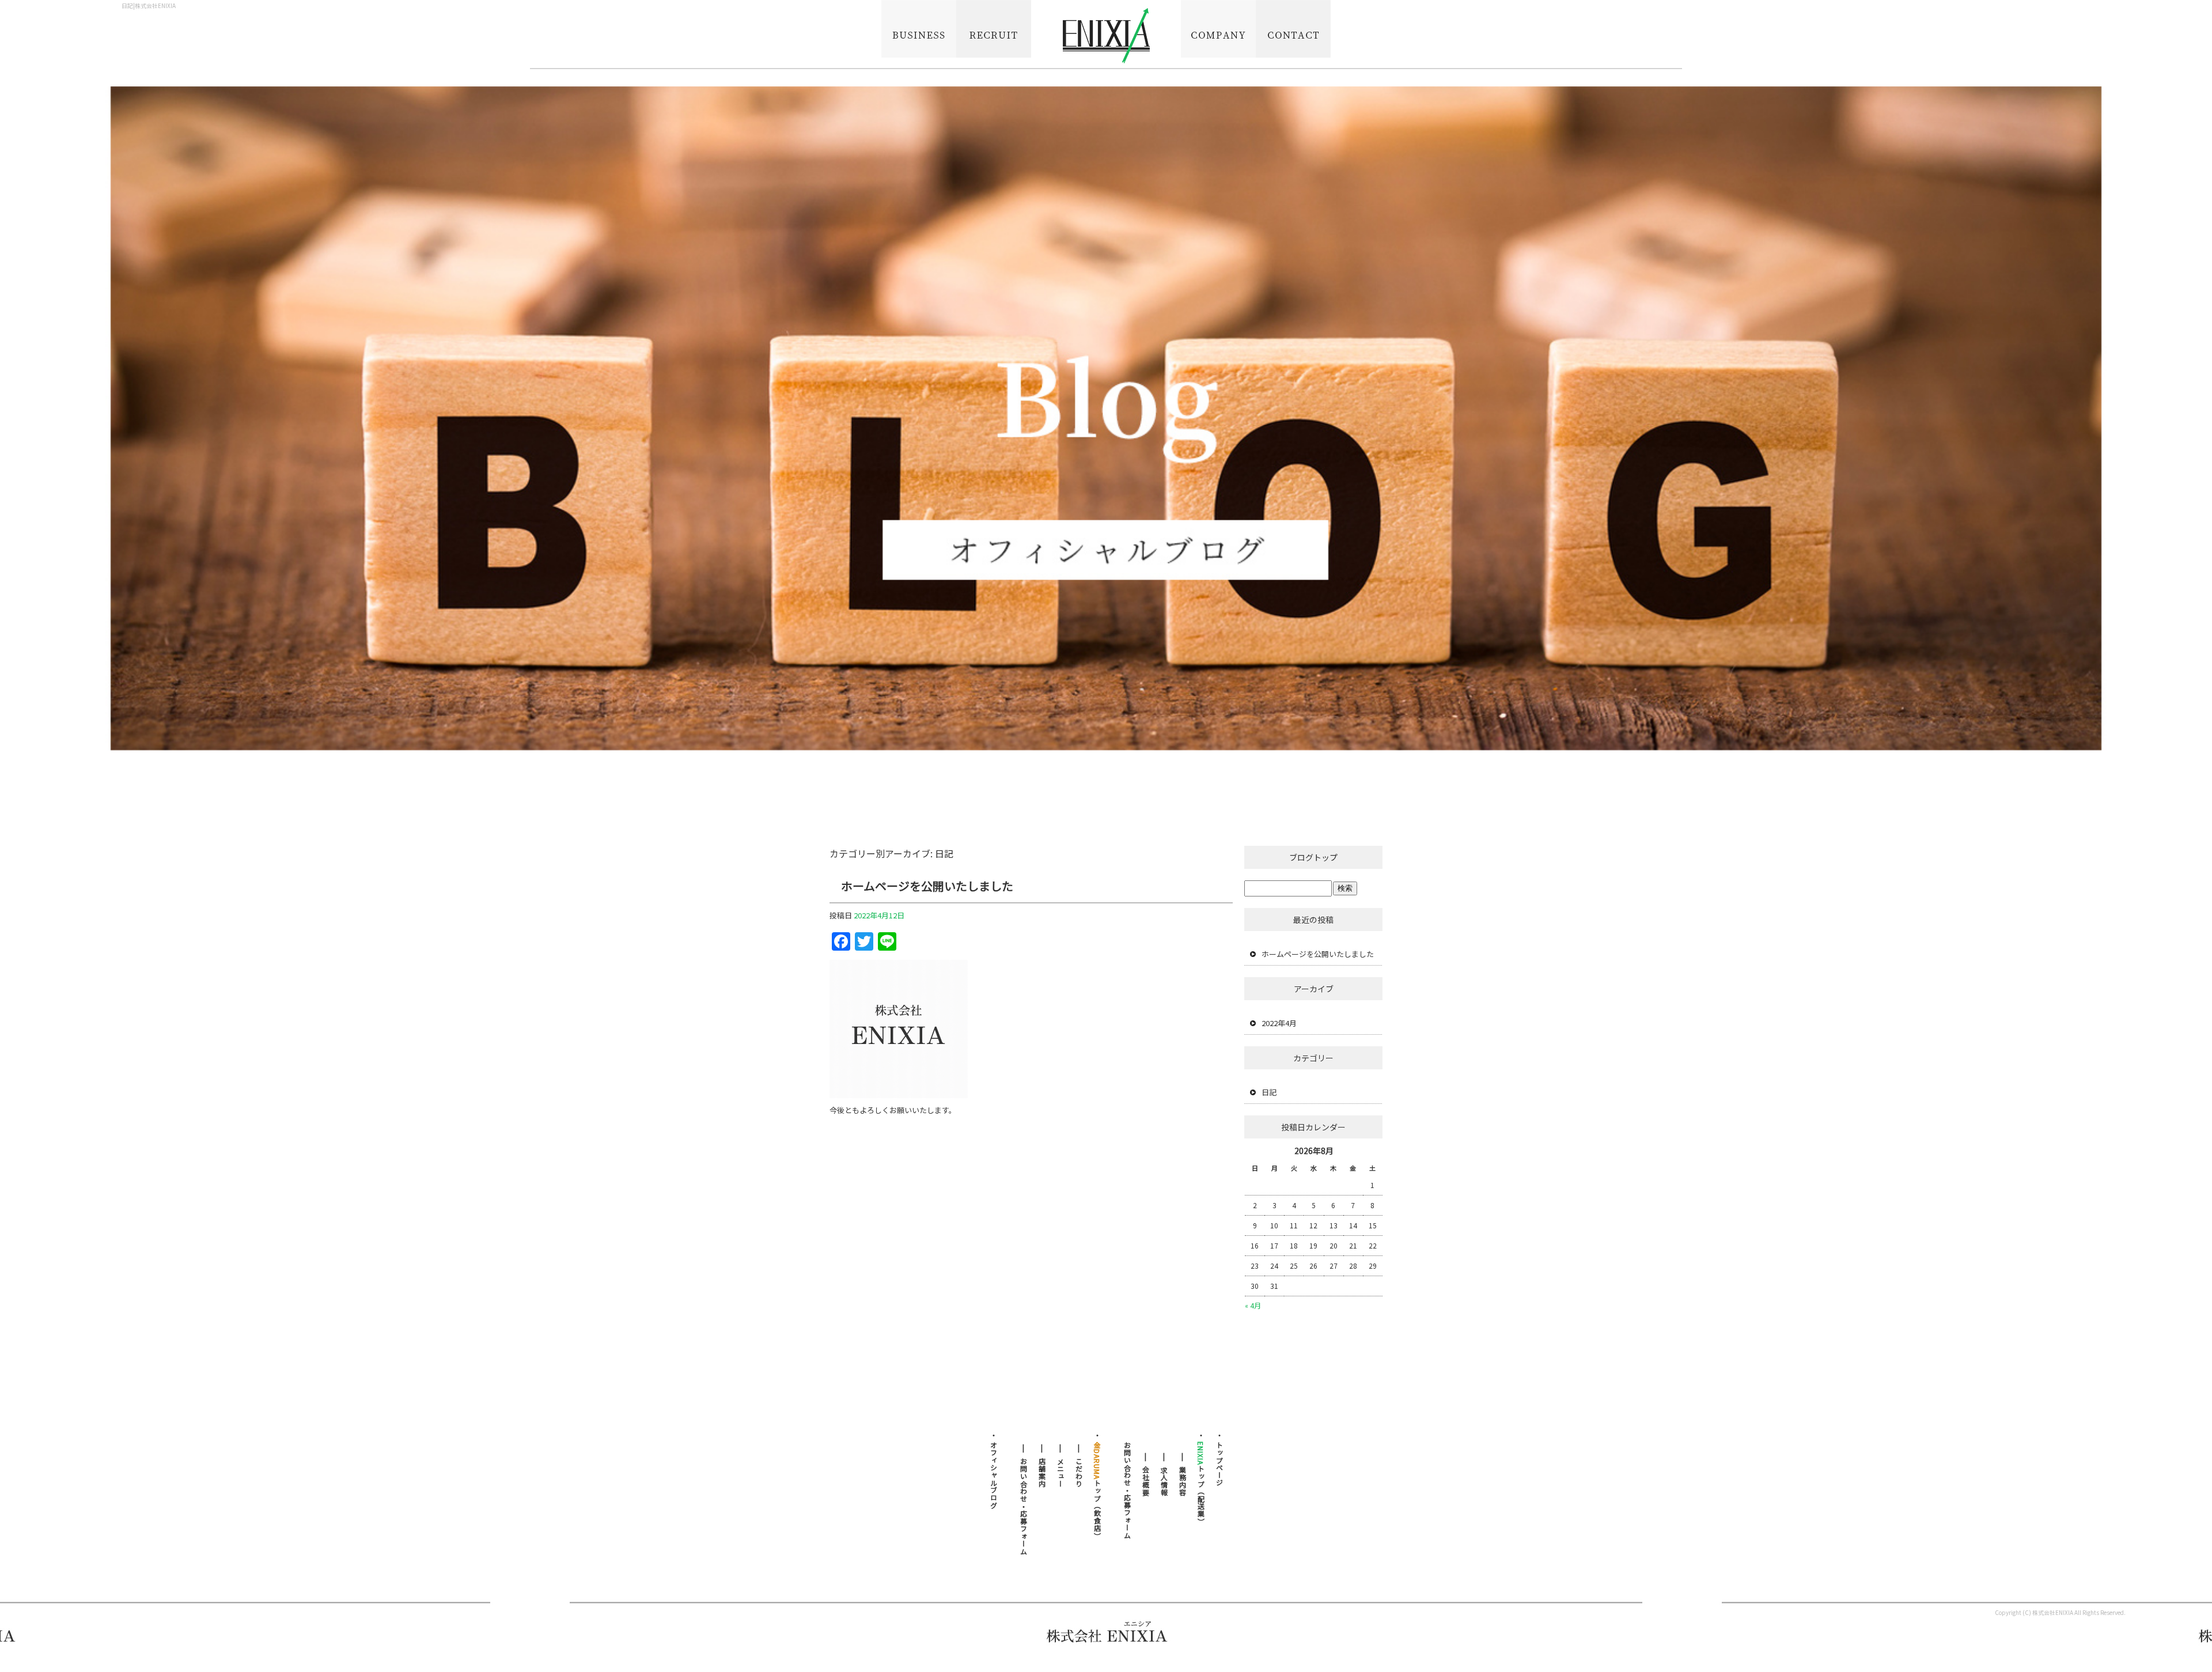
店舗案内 (1042, 1473)
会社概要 (1218, 35)
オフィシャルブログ (993, 1475)
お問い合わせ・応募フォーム (1293, 35)
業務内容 (919, 35)
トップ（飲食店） (1097, 1491)
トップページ (1219, 1464)
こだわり (1079, 1473)
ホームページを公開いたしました (927, 886)
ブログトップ (1313, 857)
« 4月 (1253, 1305)
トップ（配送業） (1201, 1483)
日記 (1269, 1092)
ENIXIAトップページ (1106, 35)
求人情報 (994, 35)
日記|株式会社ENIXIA (149, 5)
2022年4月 (1279, 1023)
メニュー (1060, 1473)
